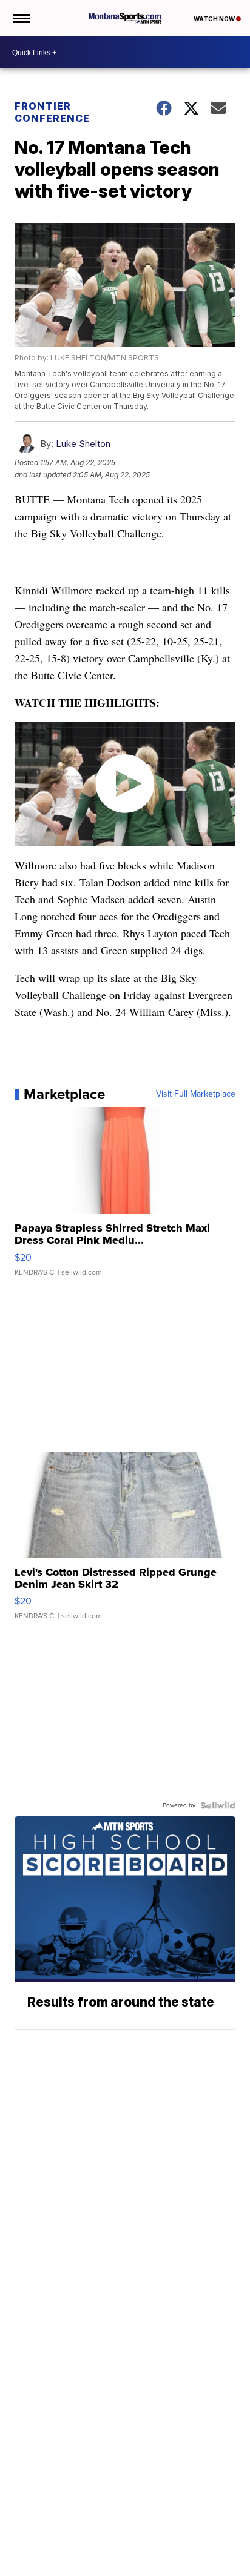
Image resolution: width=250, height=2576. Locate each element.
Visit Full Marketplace (196, 1094)
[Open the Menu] (20, 18)
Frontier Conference (52, 112)
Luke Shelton (83, 444)
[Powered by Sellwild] (218, 1805)
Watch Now (215, 19)
